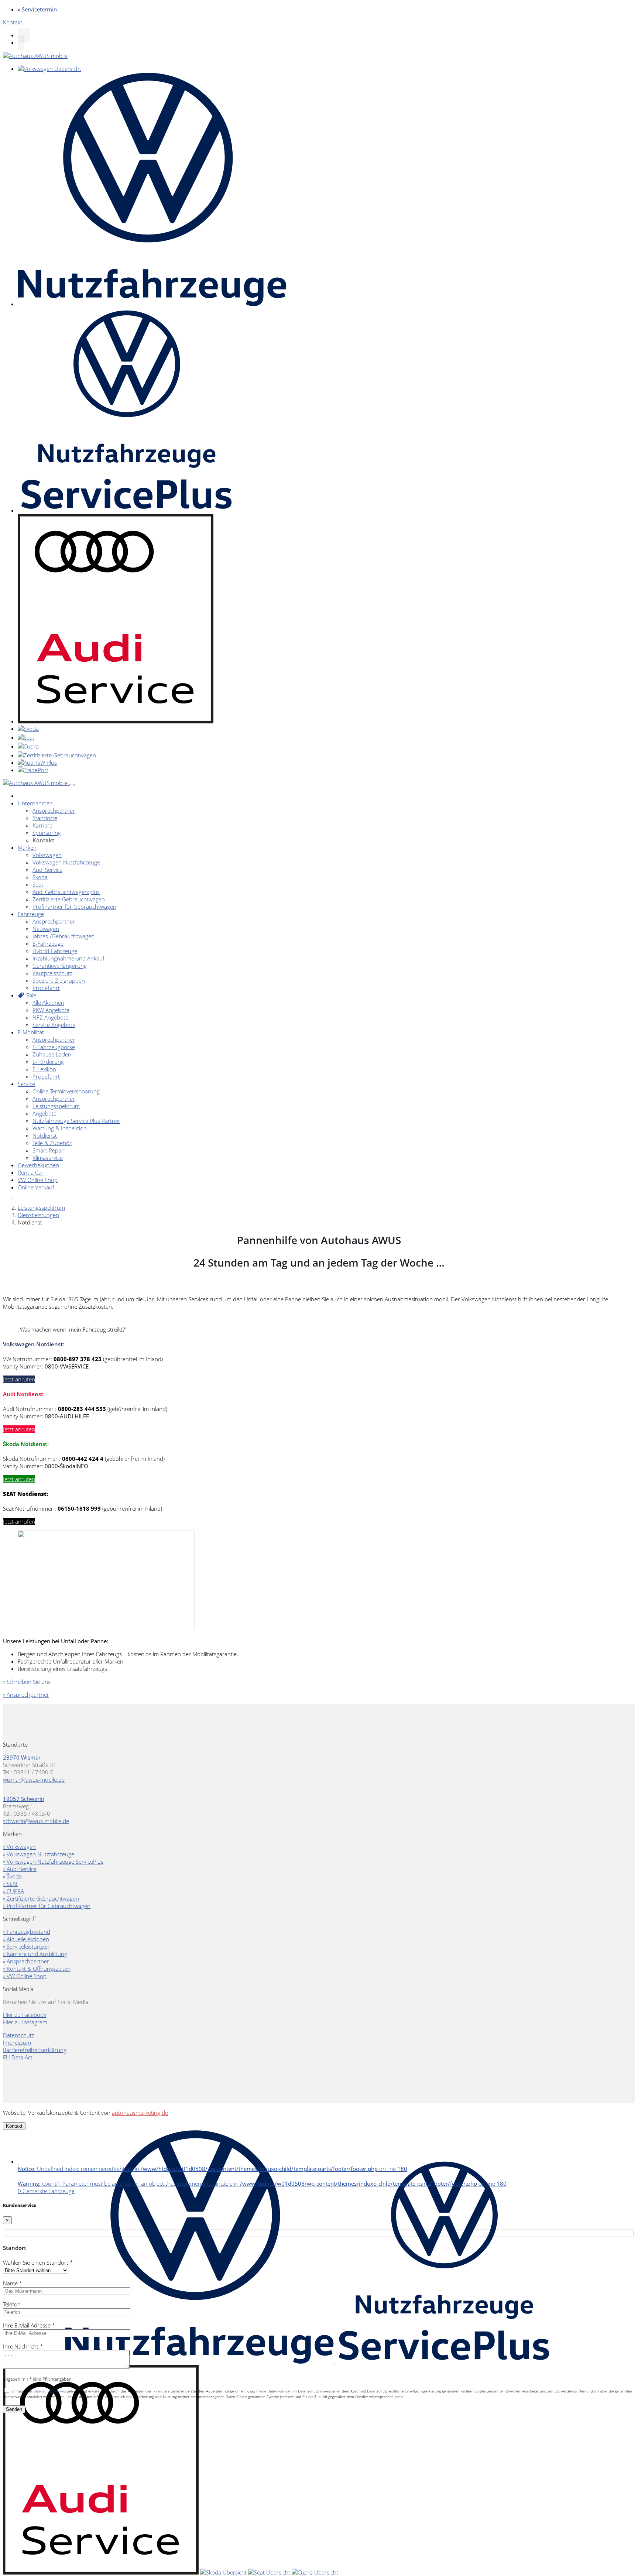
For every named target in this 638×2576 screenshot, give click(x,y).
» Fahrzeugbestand (27, 1932)
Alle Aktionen (48, 1003)
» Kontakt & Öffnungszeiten (37, 1969)
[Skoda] (28, 729)
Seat (38, 884)
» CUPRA (13, 1891)
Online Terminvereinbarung (66, 1091)
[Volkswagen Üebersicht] (49, 69)
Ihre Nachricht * (23, 2346)
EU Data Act (18, 2057)
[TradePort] (33, 770)
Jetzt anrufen (19, 1379)
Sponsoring (47, 833)
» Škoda (12, 1876)
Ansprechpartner (54, 811)
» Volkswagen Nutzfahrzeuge (39, 1854)
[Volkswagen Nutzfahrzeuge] (152, 304)
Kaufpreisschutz (52, 973)
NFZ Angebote (50, 1017)
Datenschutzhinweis (50, 2391)
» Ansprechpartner (26, 1695)
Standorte (45, 818)
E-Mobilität (31, 1032)
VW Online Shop (38, 1180)
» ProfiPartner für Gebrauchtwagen (47, 1906)
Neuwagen (46, 929)
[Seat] (26, 737)
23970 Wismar (22, 1757)
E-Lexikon (44, 1069)
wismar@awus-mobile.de (34, 1779)
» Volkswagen (19, 1847)
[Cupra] (28, 746)
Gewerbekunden (38, 1165)
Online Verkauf (36, 1187)
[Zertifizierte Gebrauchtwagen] (57, 755)
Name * (13, 2283)
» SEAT (11, 1884)
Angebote (44, 1113)
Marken (27, 847)
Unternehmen (35, 803)
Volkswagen (47, 855)
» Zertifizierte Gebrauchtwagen (41, 1898)
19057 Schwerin (24, 1799)
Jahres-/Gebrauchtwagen (64, 936)
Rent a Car (31, 1172)
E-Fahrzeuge (48, 943)
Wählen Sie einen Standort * (38, 2262)
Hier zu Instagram (25, 2022)
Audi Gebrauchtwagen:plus (66, 892)
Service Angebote (54, 1025)
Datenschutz (19, 2035)
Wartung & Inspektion (60, 1128)
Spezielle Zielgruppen (59, 980)
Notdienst (45, 1135)
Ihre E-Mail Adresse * (29, 2325)
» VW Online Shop (25, 1976)
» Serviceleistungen (26, 1946)
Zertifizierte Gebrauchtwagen (69, 899)
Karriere (42, 825)
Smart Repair (49, 1150)
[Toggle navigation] (72, 785)
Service (26, 1084)
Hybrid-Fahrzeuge (55, 951)
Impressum (17, 2042)
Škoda (40, 877)
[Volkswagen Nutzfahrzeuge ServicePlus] (126, 510)
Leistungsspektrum (56, 1106)
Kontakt (43, 840)
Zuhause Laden (52, 1054)
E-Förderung (48, 1062)
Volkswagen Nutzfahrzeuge (66, 862)
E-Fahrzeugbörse (54, 1047)
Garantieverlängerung (60, 966)
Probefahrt (46, 988)
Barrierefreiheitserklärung (35, 2050)
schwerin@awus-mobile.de (36, 1821)
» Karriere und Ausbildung (35, 1954)
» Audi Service (20, 1869)
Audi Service (47, 870)
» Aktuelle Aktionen (26, 1939)
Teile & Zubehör (52, 1143)
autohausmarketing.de (140, 2113)
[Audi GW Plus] (37, 763)
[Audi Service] (116, 721)
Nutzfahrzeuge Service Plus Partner (76, 1121)
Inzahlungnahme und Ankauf (68, 958)
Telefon (12, 2304)
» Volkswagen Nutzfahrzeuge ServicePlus (53, 1861)
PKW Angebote (51, 1010)
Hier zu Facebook (25, 2015)
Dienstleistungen (38, 1215)
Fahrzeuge (31, 914)
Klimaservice (48, 1158)
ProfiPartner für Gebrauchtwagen (74, 907)
